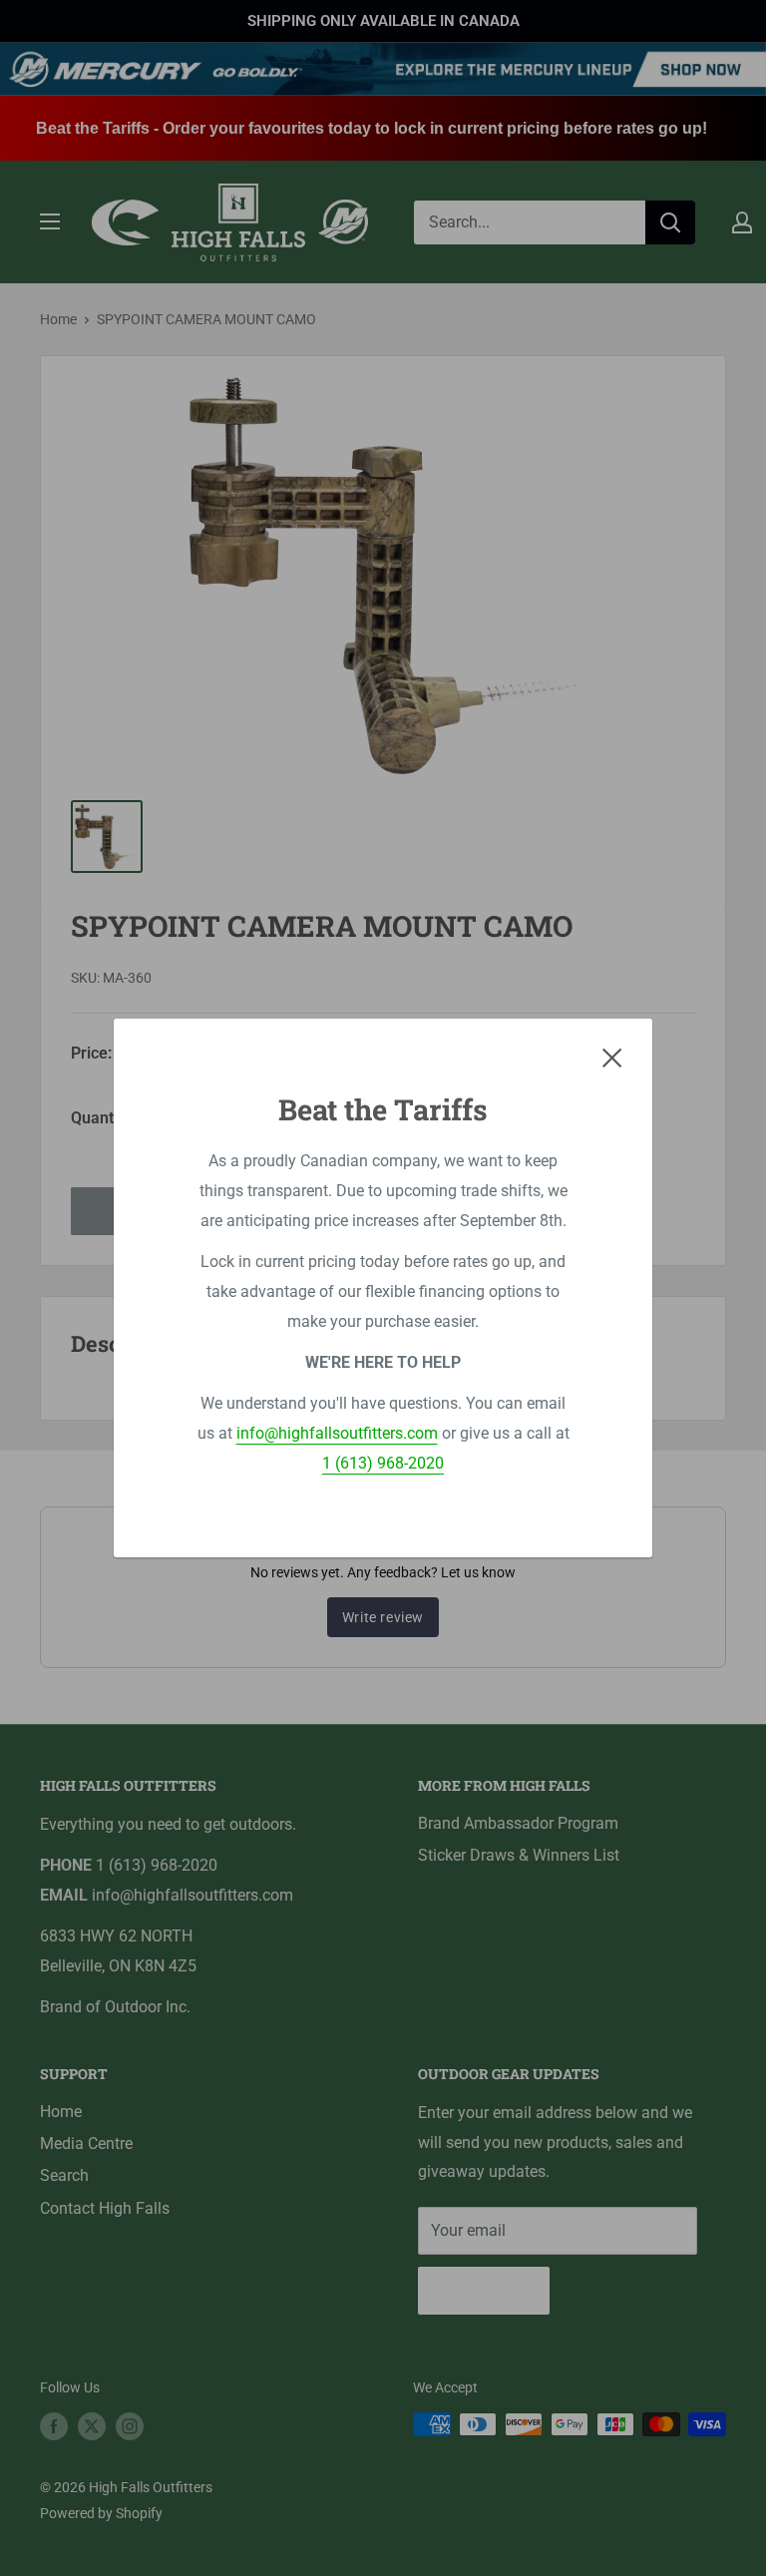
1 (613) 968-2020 (383, 1463)
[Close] (612, 1058)
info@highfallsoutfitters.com (337, 1433)
